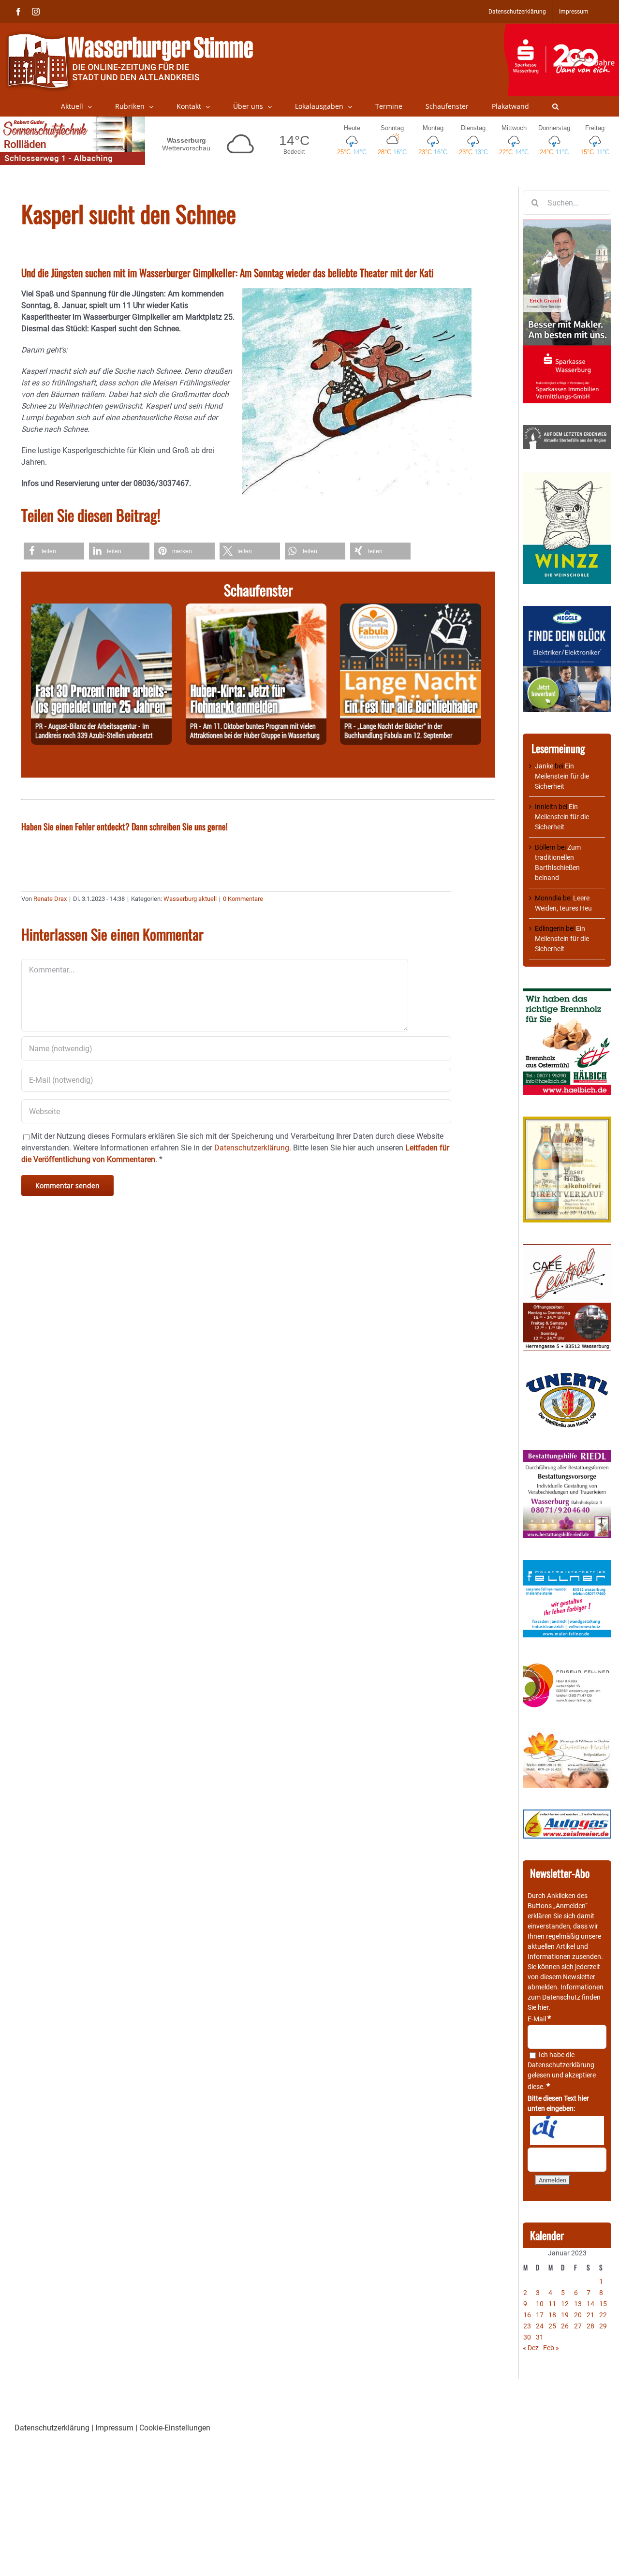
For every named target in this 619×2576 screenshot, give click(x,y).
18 (552, 2315)
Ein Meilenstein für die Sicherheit (562, 776)
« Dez (531, 2348)
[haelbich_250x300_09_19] (567, 993)
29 (603, 2326)
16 (527, 2315)
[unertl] (567, 1377)
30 (527, 2337)
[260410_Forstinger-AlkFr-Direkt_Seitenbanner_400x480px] (567, 1121)
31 (540, 2337)
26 (565, 2326)
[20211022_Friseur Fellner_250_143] (567, 1664)
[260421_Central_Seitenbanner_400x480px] (567, 1249)
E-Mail (539, 2019)
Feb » (551, 2348)
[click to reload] (567, 2131)
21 (590, 2315)
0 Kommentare (243, 899)
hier (543, 2007)
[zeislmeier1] (567, 1814)
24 (540, 2326)
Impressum (114, 2428)
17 (540, 2315)
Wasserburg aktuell (190, 899)
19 (565, 2315)
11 (552, 2304)
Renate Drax (50, 899)
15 (603, 2304)
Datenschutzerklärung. (253, 1148)
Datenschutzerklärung (561, 2065)
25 (552, 2326)
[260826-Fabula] (410, 609)
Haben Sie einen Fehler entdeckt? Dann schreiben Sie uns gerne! (125, 826)
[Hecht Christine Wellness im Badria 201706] (567, 1736)
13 (578, 2304)
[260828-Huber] (256, 609)
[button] (555, 106)
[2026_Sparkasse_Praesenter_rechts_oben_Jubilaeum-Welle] (561, 29)
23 (527, 2326)
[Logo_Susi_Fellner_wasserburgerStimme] (567, 1565)
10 (540, 2304)
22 (603, 2315)
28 (590, 2326)
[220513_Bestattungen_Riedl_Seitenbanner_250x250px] (567, 1455)
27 (578, 2326)
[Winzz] (567, 475)
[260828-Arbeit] (101, 609)
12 (565, 2304)
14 (590, 2304)
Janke (544, 766)
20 (578, 2315)
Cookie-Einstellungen (175, 2428)
